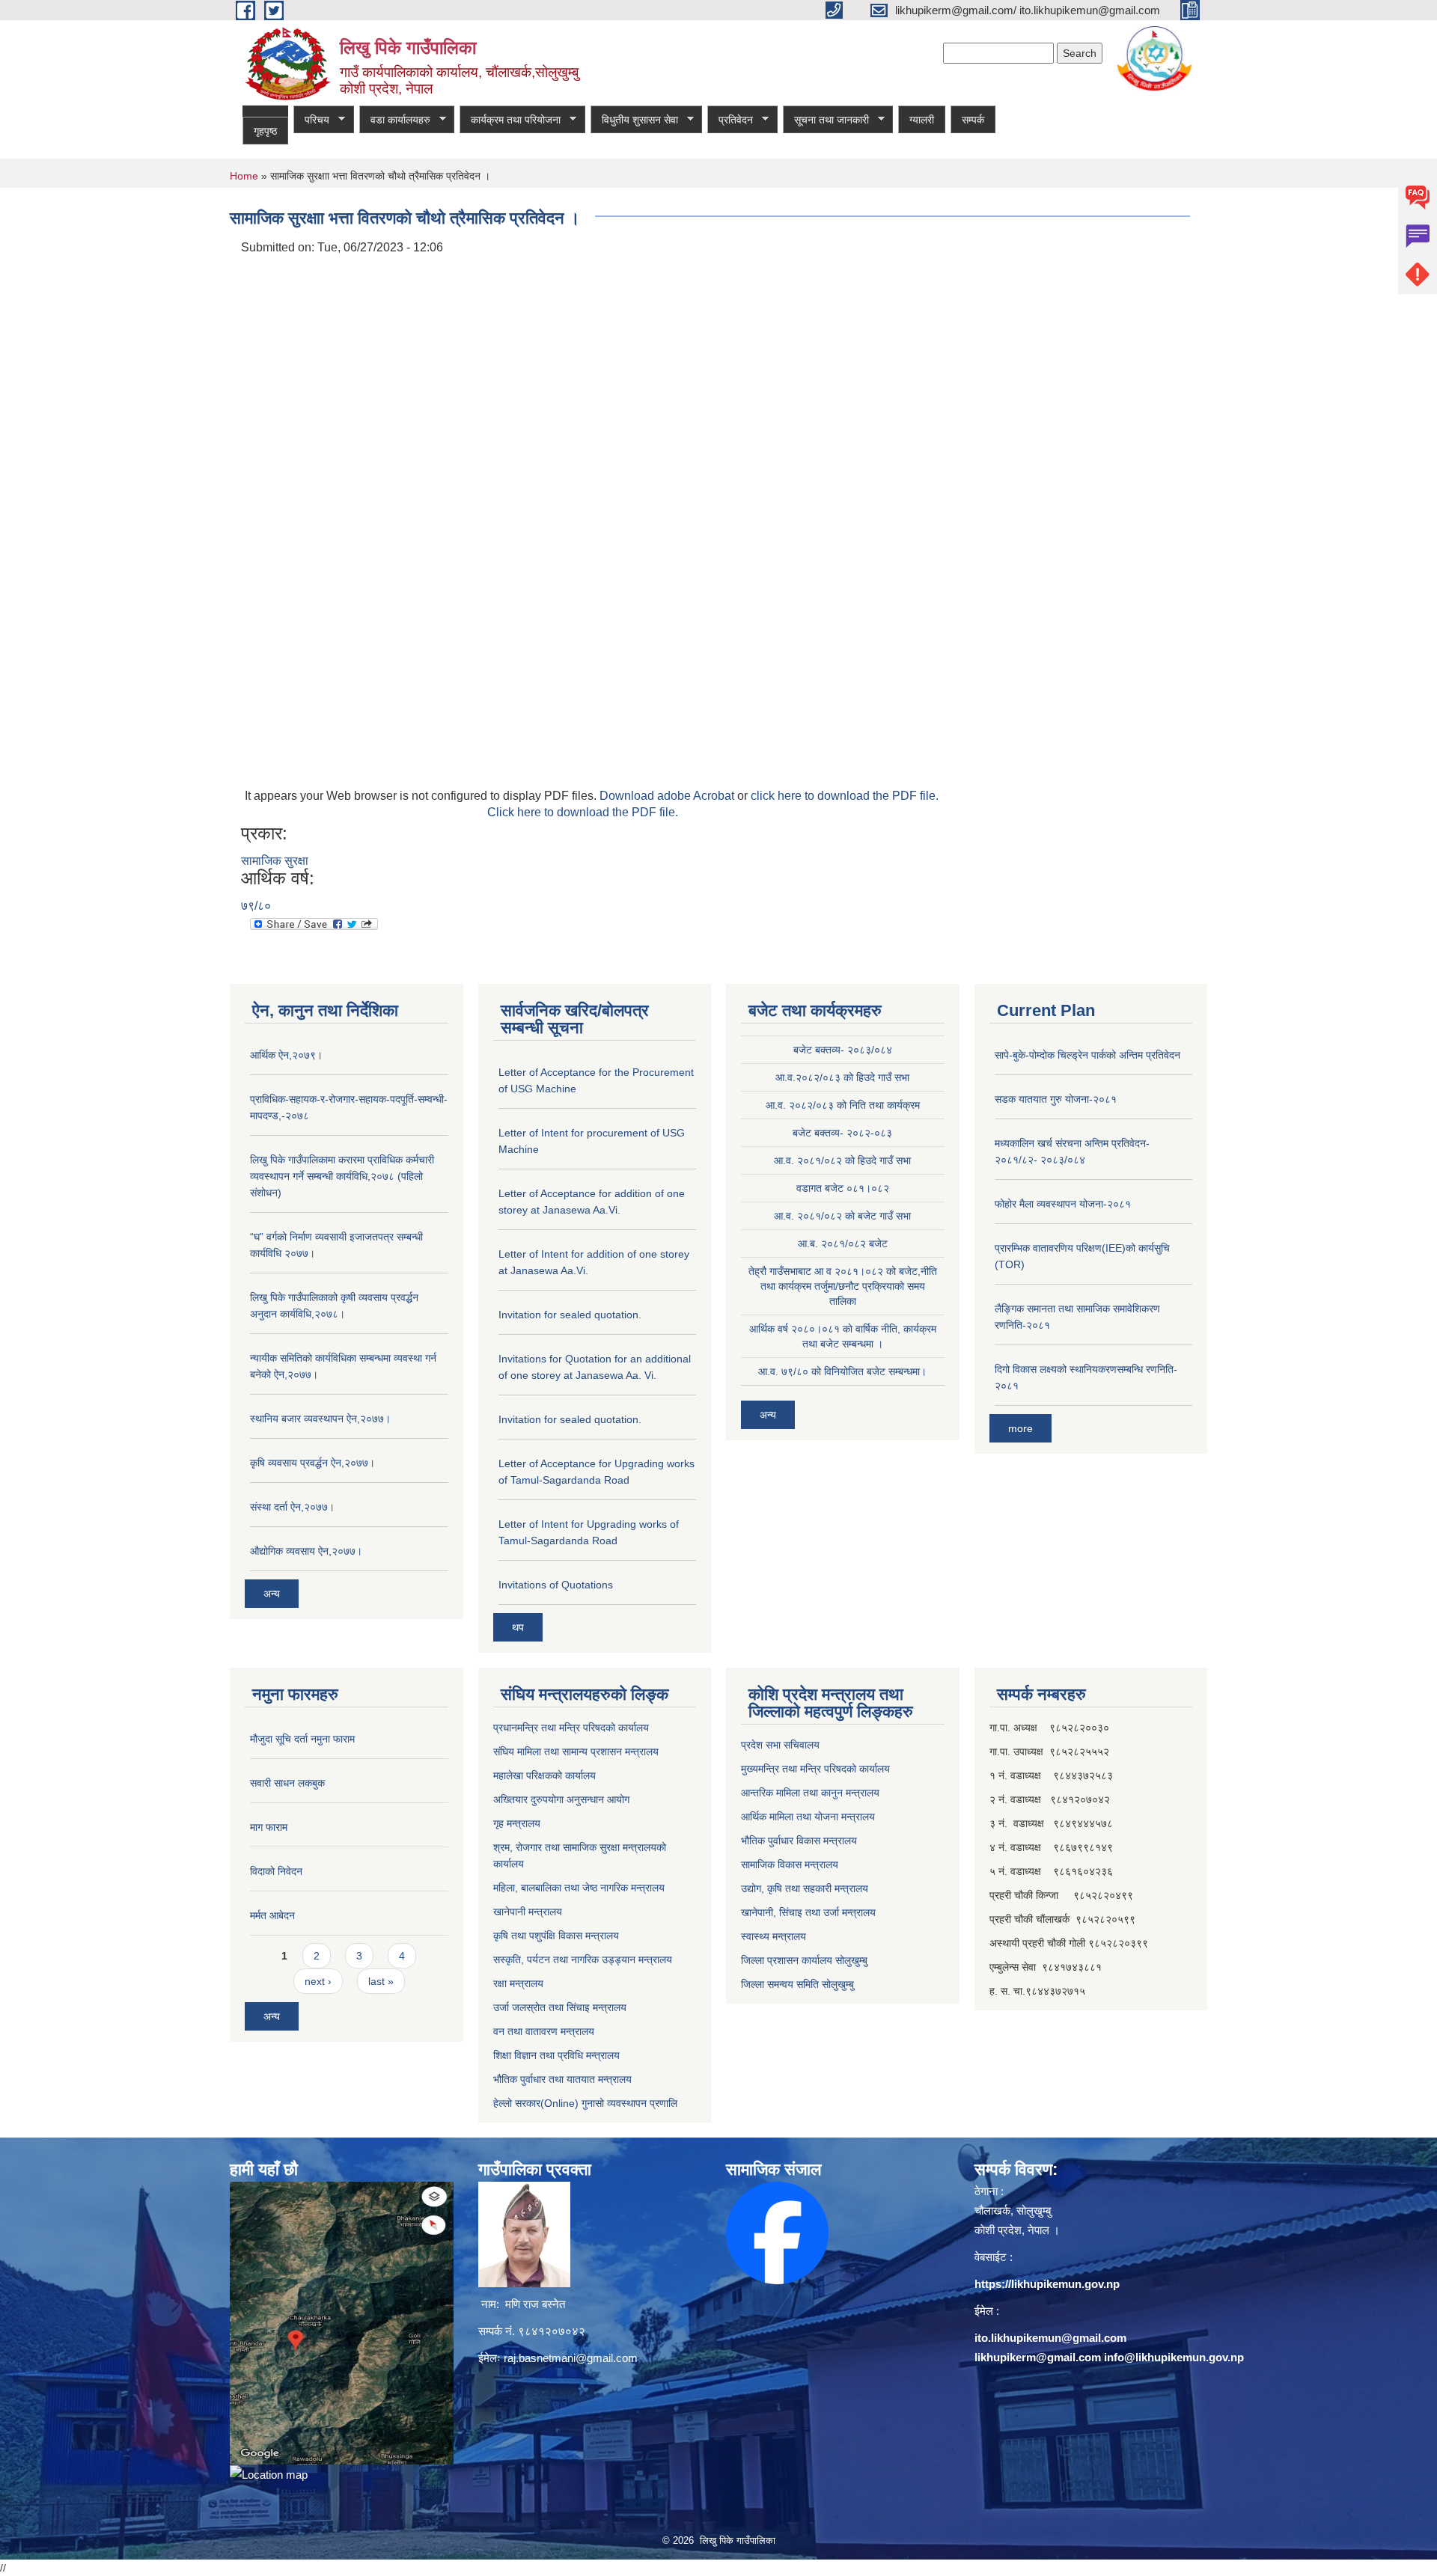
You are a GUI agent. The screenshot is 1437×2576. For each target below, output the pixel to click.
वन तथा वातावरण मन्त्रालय (544, 2031)
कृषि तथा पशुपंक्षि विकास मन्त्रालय (556, 1936)
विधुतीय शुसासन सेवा (634, 120)
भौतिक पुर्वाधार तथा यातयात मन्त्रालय (562, 2079)
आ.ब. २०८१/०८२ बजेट (843, 1243)
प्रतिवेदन (730, 120)
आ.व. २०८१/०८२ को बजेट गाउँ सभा (842, 1216)
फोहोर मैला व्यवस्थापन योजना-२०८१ (1063, 1204)
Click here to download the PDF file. (583, 812)
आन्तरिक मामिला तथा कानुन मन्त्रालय (810, 1793)
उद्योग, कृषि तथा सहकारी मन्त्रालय (805, 1888)
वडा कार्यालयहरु (395, 120)
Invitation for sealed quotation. (570, 1315)
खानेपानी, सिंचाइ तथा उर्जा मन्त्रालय (808, 1912)
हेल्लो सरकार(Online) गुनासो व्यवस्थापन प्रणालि (585, 2103)
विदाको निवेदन (276, 1871)
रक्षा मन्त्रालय (518, 1983)
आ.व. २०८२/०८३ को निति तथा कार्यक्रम (843, 1105)
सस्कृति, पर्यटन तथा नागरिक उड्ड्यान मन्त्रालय (583, 1959)
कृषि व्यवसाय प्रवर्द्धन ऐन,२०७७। (312, 1463)
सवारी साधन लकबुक (287, 1783)
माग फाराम (269, 1827)
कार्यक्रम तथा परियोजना (510, 120)
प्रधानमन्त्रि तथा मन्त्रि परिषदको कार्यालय (571, 1728)
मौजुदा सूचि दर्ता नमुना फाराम (302, 1739)
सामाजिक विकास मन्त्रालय (790, 1864)
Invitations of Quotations (556, 1585)
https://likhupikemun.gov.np (1047, 2284)
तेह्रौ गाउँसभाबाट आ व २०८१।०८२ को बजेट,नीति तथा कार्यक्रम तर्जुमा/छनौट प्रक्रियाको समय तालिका (843, 1286)
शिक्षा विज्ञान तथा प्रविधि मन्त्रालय (556, 2055)
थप (518, 1627)
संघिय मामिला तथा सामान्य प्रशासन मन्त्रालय (576, 1752)
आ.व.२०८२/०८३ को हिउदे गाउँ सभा (842, 1077)
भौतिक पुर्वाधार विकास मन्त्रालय (799, 1841)
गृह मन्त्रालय (517, 1823)
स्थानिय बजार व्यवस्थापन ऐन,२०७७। (320, 1419)
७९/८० (256, 906)
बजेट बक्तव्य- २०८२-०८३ (842, 1133)
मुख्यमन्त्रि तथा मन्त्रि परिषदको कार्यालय (815, 1769)
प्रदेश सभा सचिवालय (780, 1745)
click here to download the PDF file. (845, 796)
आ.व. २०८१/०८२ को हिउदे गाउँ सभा (842, 1160)
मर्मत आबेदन (272, 1915)
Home (244, 176)
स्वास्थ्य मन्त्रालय (774, 1936)
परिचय (311, 120)
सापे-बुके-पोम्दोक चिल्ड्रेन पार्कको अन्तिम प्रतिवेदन (1087, 1055)
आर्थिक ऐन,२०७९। (286, 1055)
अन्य (272, 1594)
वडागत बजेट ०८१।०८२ (843, 1188)
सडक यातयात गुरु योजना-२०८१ (1056, 1099)
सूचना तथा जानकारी (826, 120)
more (1020, 1428)
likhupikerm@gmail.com (1038, 2357)
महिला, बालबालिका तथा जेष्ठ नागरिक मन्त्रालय (579, 1888)
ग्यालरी (922, 120)
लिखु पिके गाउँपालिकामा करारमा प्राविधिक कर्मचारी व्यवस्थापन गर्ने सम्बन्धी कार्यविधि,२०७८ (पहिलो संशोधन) (342, 1176)
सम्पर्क (973, 120)
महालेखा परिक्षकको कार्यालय (544, 1775)
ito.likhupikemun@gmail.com (1050, 2338)
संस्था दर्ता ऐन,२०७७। (292, 1507)
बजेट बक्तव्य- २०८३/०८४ (843, 1050)
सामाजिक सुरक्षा (275, 861)
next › (318, 1981)
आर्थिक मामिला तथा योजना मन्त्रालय (808, 1817)
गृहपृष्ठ (265, 131)
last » (381, 1981)
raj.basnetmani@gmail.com (571, 2358)
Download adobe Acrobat (668, 796)
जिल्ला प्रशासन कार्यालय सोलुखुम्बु (804, 1960)
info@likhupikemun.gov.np (1174, 2357)
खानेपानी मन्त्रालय (528, 1912)
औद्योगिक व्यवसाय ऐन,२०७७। (306, 1551)
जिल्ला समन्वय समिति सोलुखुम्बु (797, 1984)
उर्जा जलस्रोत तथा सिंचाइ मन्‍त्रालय (560, 2007)
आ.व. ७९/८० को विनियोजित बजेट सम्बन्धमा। (842, 1371)
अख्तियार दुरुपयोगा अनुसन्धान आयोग (561, 1799)
